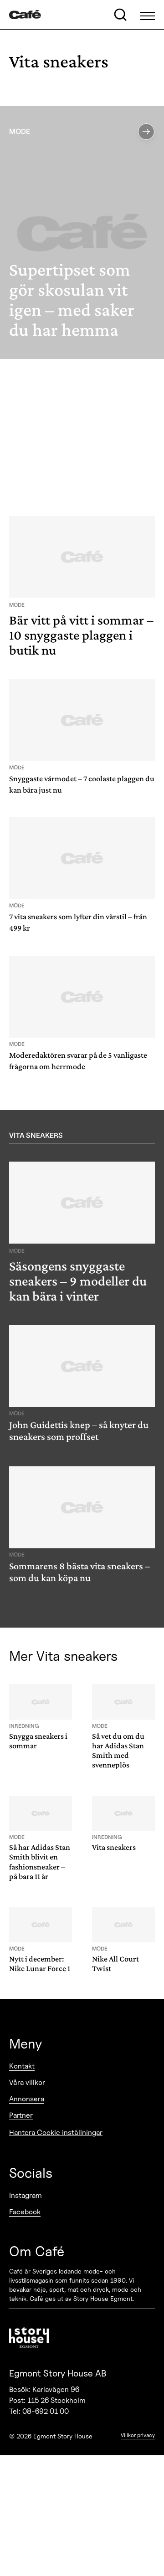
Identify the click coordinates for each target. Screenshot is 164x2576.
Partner (21, 2115)
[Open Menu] (148, 15)
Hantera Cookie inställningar (56, 2133)
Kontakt (22, 2066)
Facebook (25, 2212)
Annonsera (27, 2099)
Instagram (26, 2195)
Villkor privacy (138, 2435)
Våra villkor (27, 2082)
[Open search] (120, 15)
